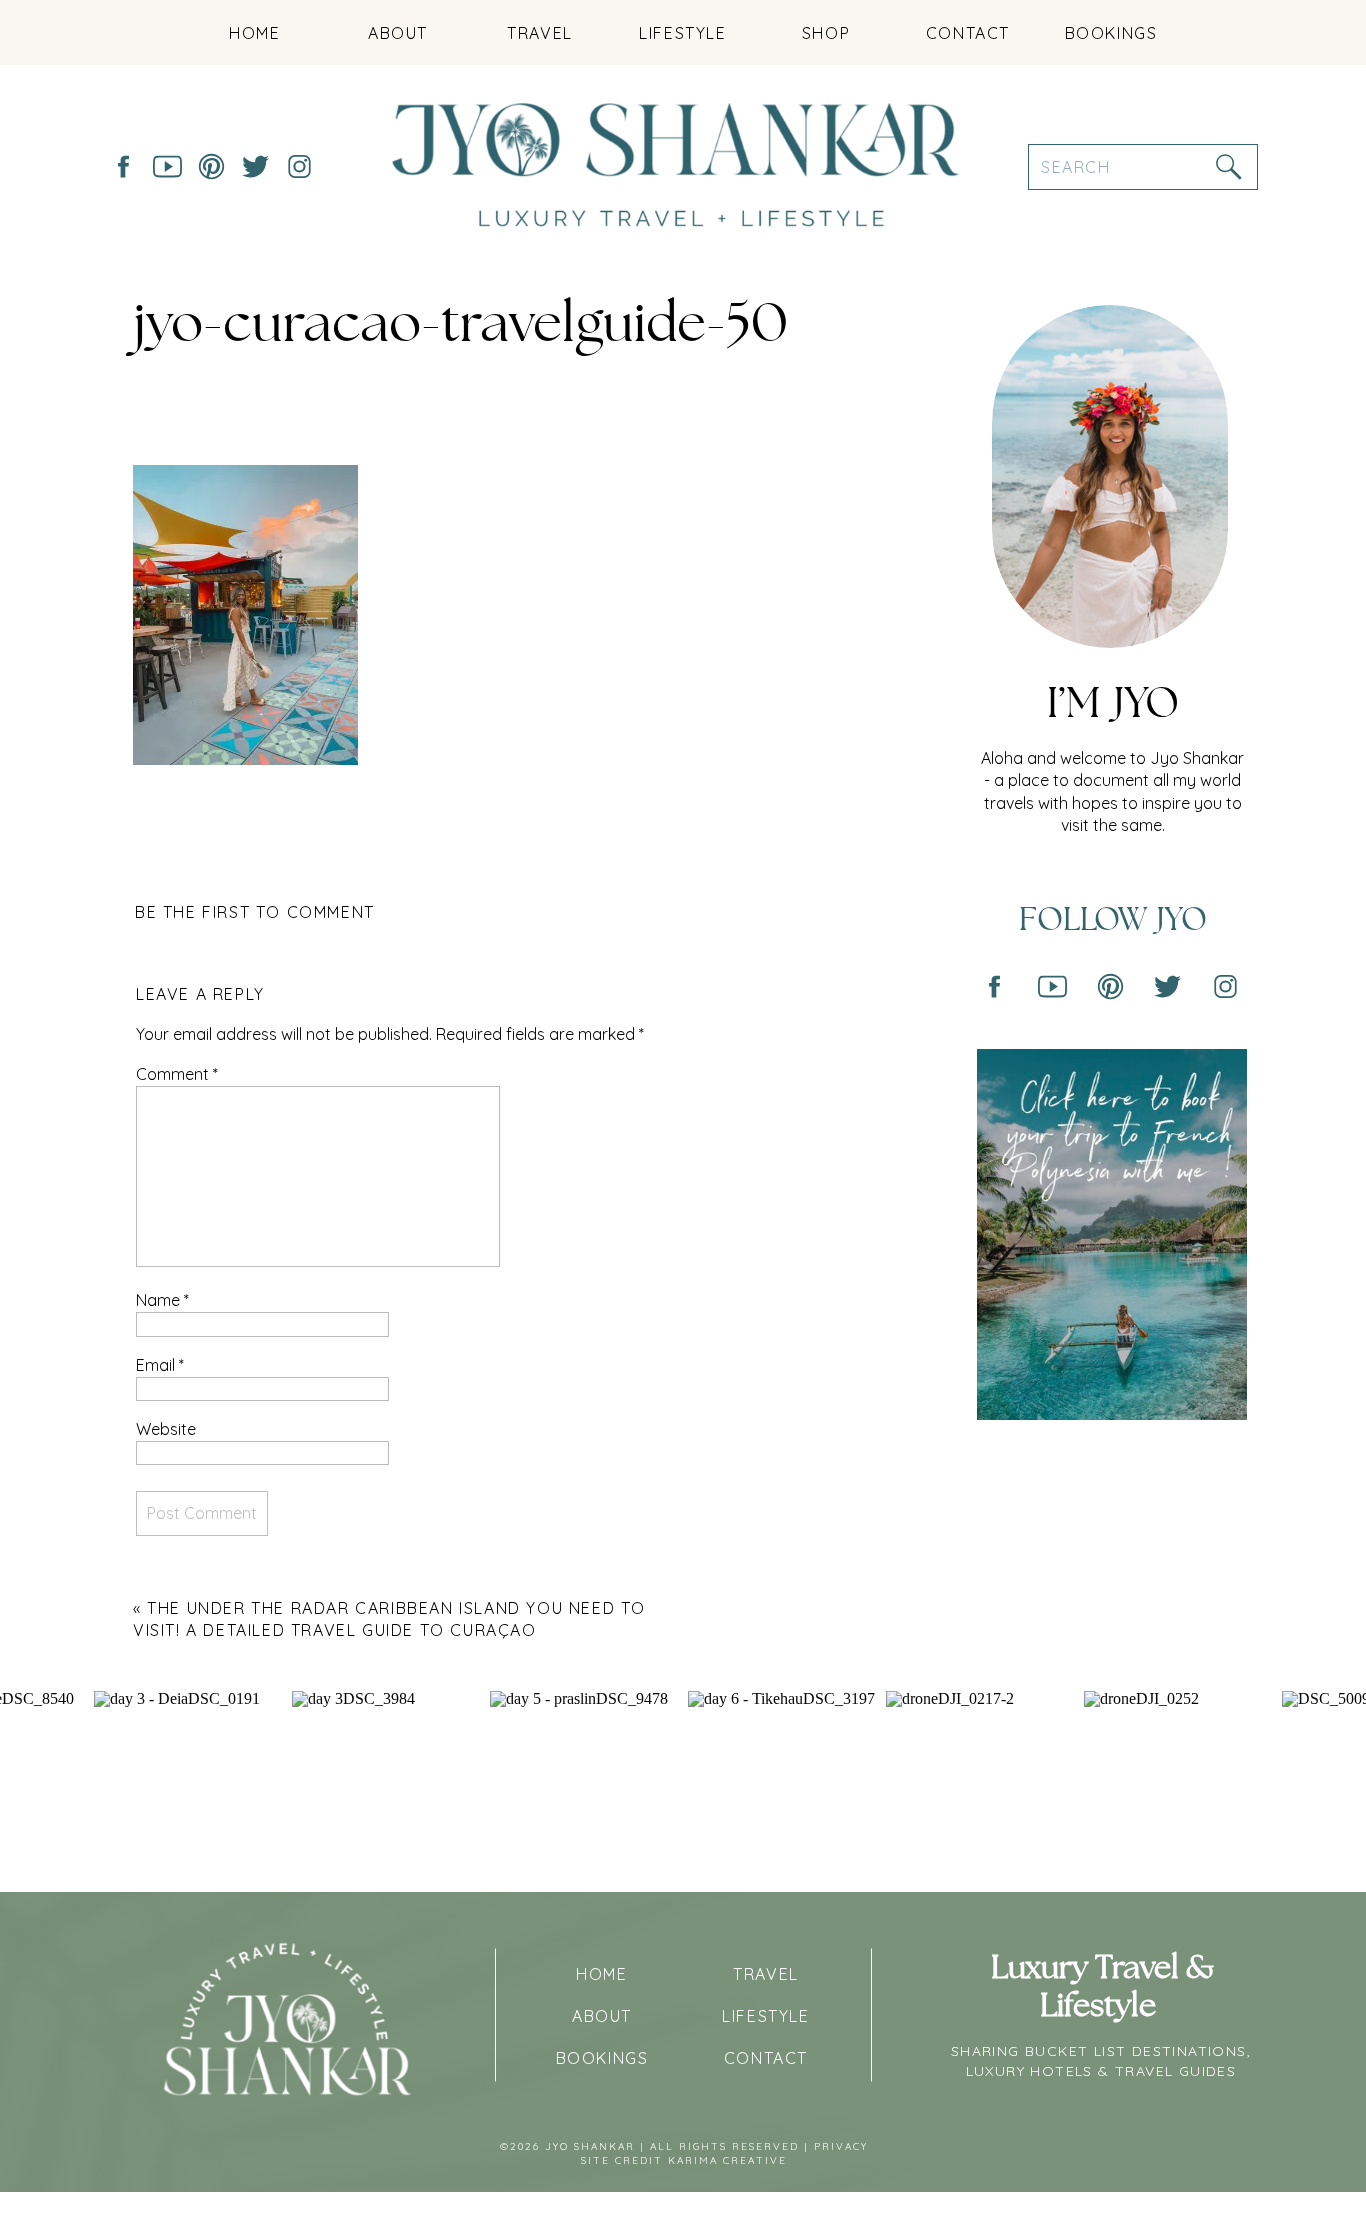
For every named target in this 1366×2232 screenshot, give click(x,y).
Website (166, 1429)
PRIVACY (841, 2146)
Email (160, 1365)
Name (162, 1300)
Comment (177, 1074)
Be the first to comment (255, 912)
